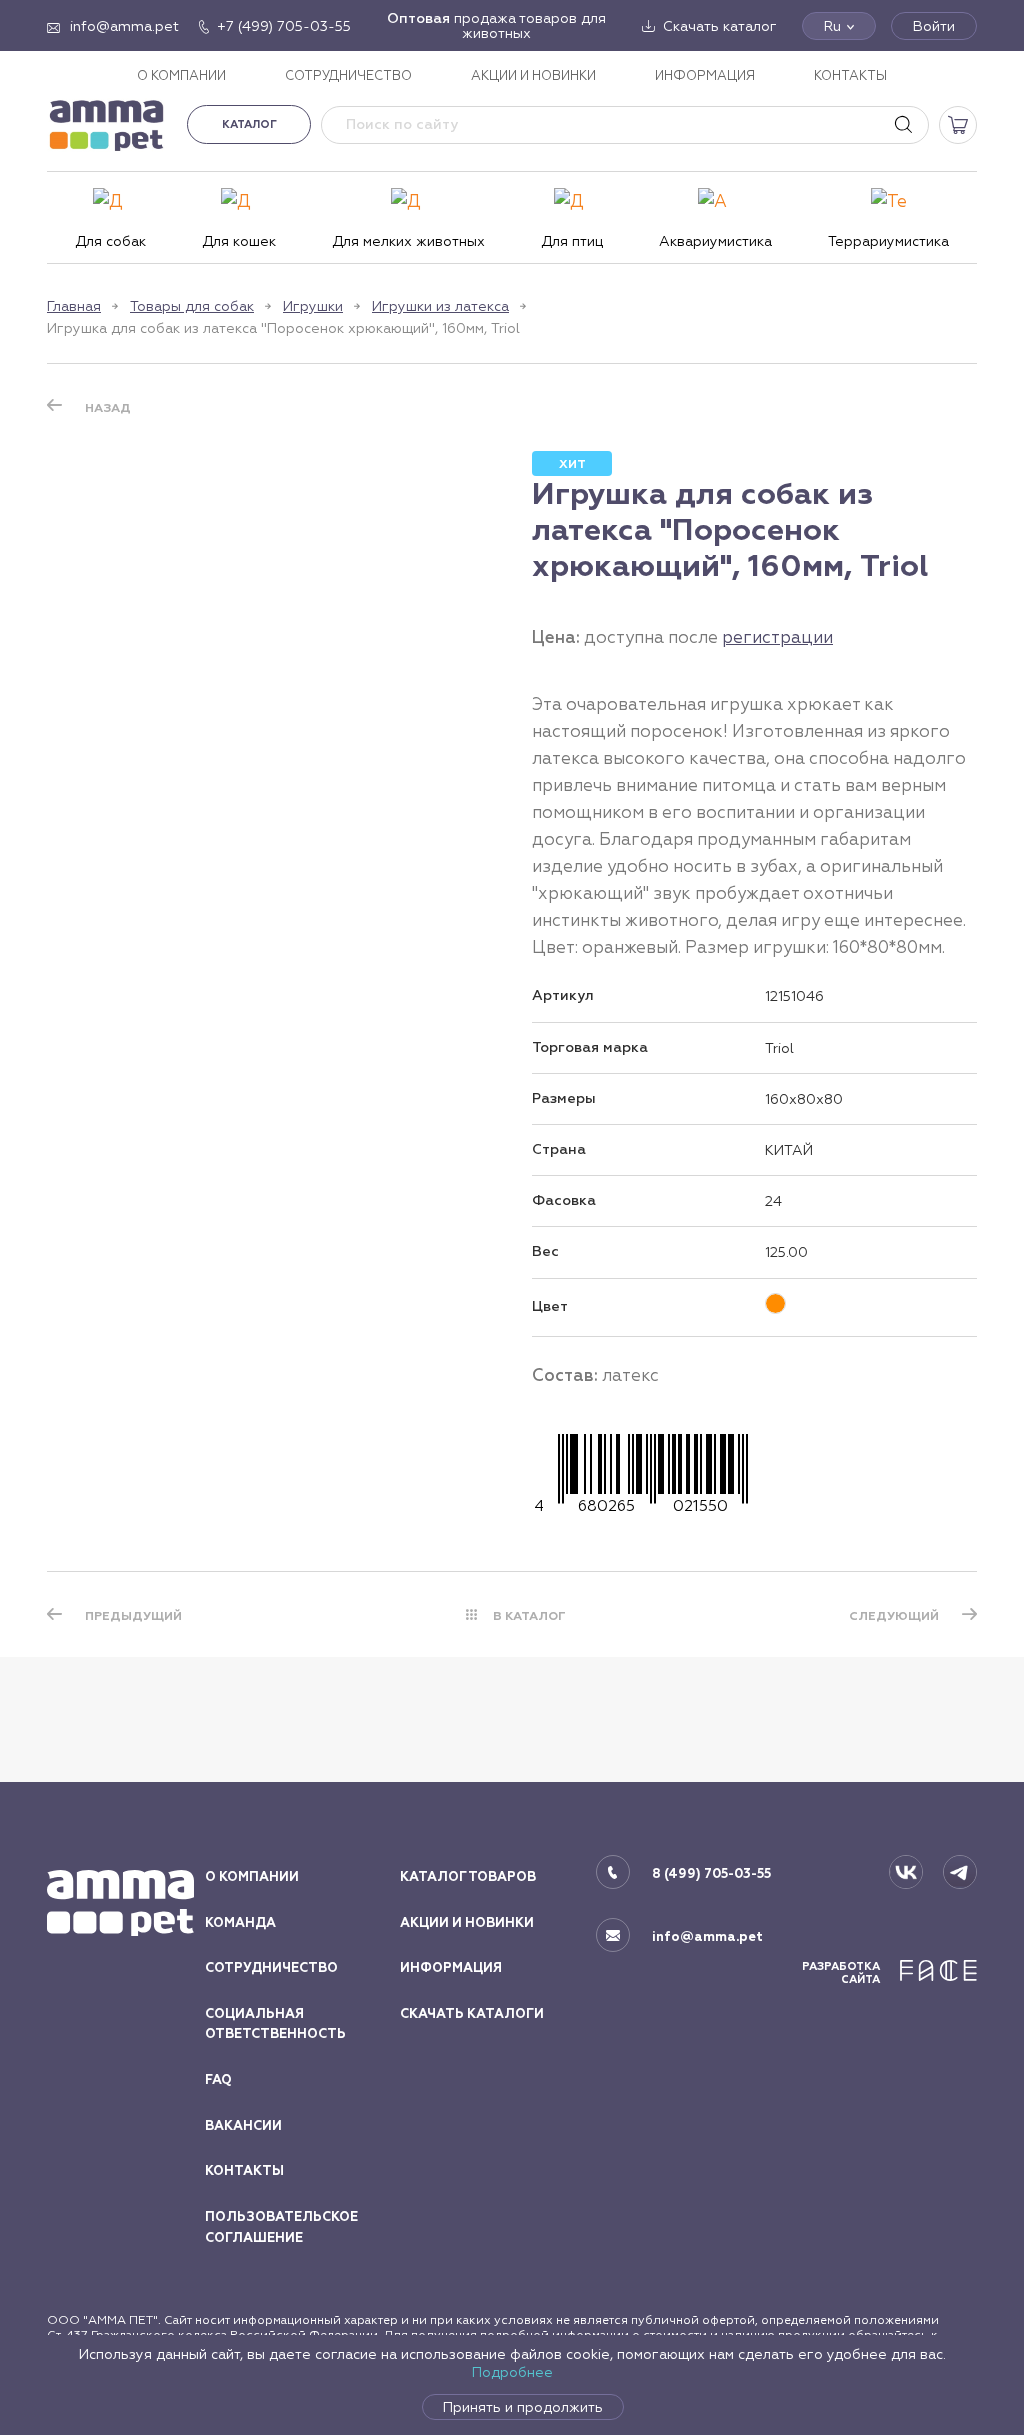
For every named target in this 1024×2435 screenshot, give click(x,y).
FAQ (218, 2080)
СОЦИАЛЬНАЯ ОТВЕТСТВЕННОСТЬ (275, 2024)
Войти (934, 26)
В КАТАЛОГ (529, 1616)
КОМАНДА (240, 1923)
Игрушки (313, 306)
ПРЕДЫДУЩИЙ (133, 1616)
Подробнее (512, 2372)
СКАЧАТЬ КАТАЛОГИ (472, 2014)
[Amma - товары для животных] (107, 124)
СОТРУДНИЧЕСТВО (348, 75)
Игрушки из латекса (440, 306)
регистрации (777, 637)
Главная (74, 306)
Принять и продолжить (523, 2407)
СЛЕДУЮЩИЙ (894, 1616)
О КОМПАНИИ (181, 75)
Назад (108, 408)
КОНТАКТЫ (850, 75)
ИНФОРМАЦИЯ (705, 75)
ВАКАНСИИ (243, 2126)
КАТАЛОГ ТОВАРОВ (468, 1877)
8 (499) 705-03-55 (711, 1874)
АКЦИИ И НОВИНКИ (533, 75)
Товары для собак (192, 306)
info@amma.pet (707, 1937)
